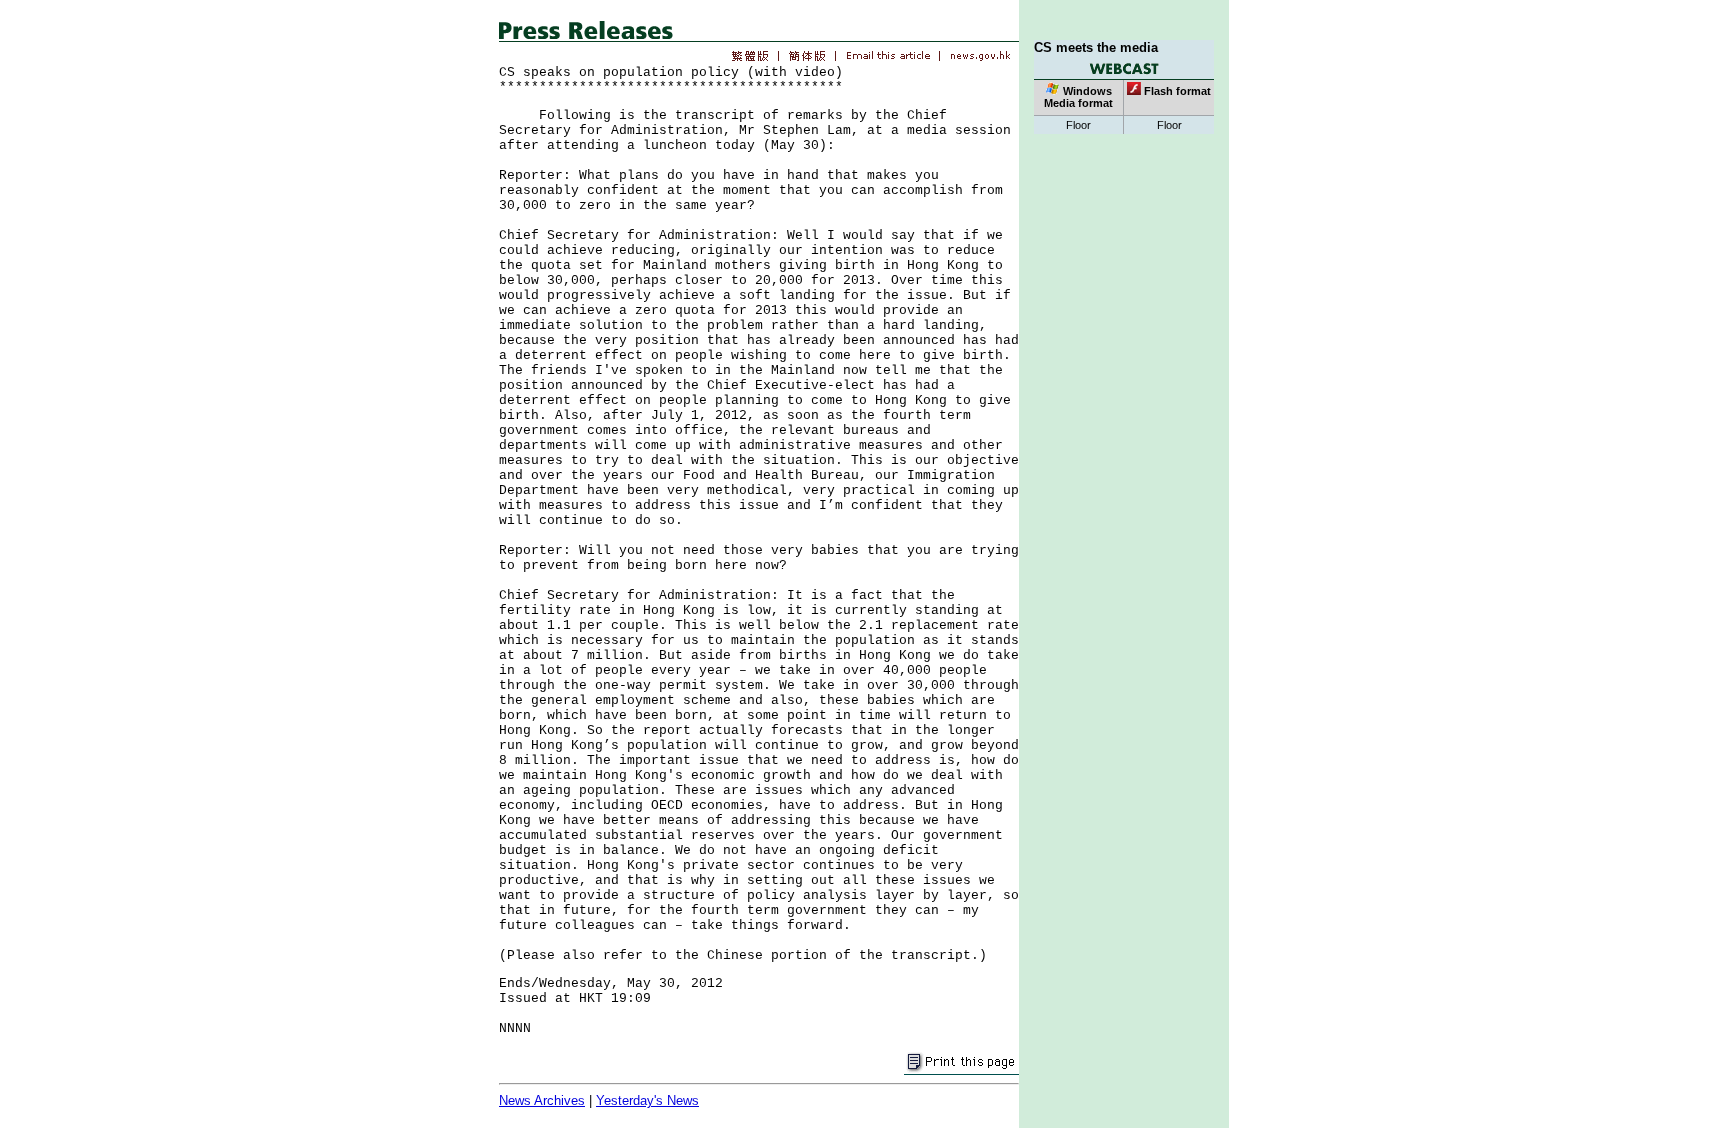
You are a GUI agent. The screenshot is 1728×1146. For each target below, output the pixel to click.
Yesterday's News (647, 1100)
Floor (1078, 125)
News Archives (542, 1100)
